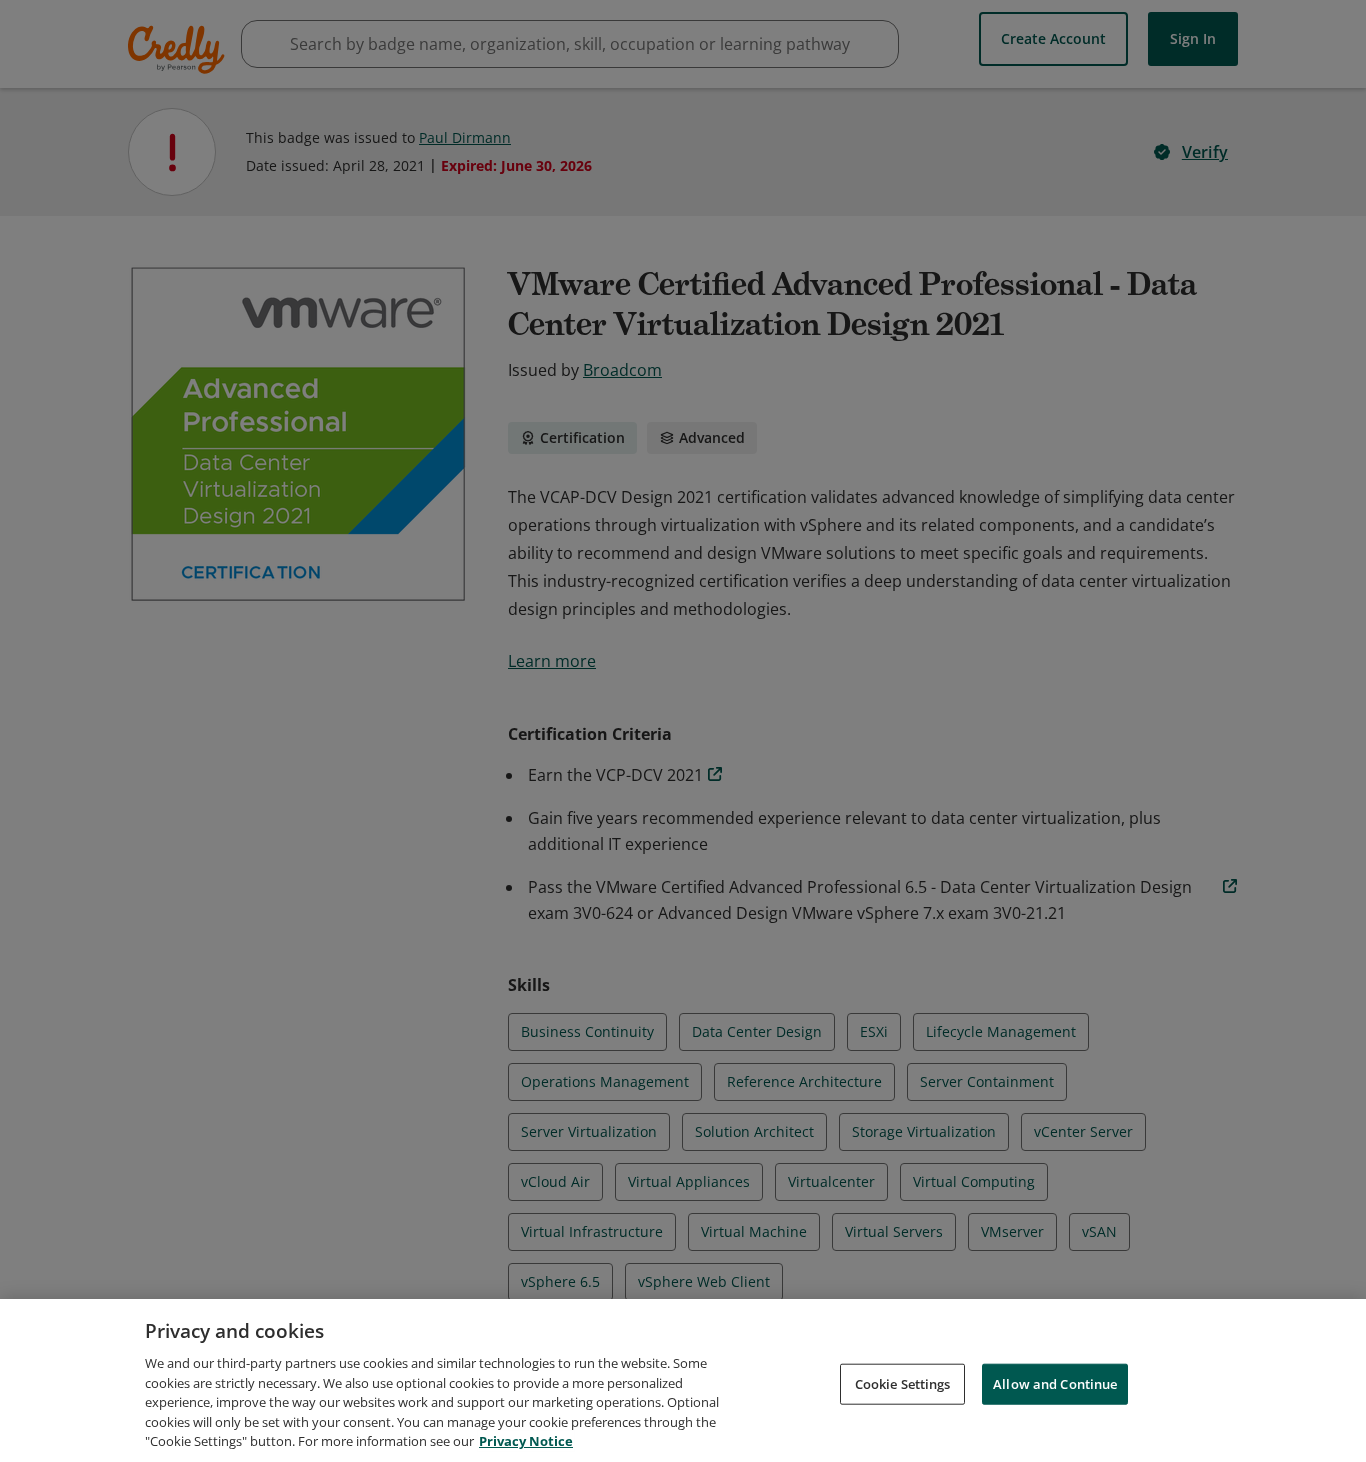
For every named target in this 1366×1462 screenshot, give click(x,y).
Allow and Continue (1055, 1383)
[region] (683, 1380)
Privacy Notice (526, 1441)
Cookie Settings (903, 1383)
